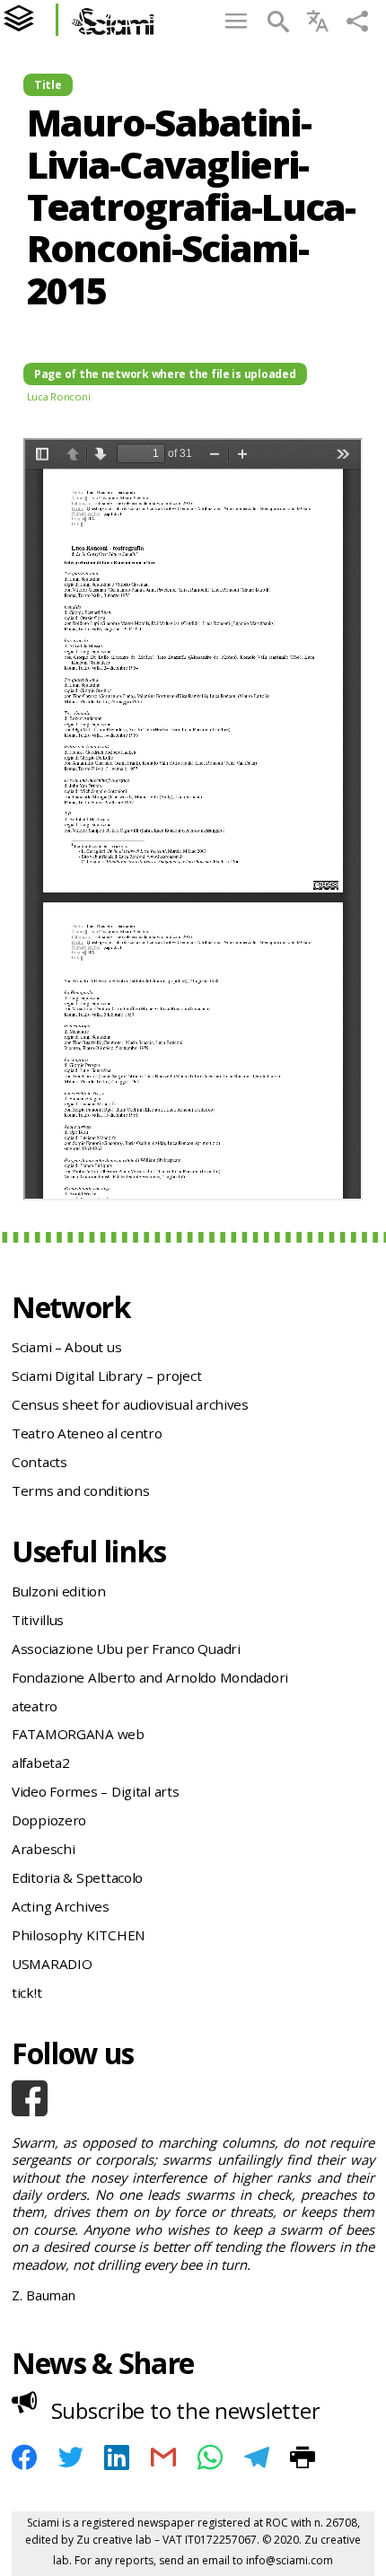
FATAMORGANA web (78, 1734)
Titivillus (38, 1620)
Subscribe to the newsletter (186, 2410)
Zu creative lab (114, 2540)
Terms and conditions (81, 1490)
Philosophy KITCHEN (79, 1935)
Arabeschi (44, 1849)
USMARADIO (52, 1964)
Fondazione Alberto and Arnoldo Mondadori (150, 1677)
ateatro (35, 1706)
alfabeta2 (41, 1763)
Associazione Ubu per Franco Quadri (126, 1648)
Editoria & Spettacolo (77, 1877)
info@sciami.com (289, 2560)
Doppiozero (49, 1820)
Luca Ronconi (59, 396)
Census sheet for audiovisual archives (130, 1404)
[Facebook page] (193, 2098)
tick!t (26, 1992)
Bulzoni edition (59, 1591)
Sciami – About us (66, 1347)
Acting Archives (61, 1906)
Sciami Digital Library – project (106, 1376)
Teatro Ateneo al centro (87, 1433)
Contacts (39, 1462)
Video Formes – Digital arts (96, 1791)
